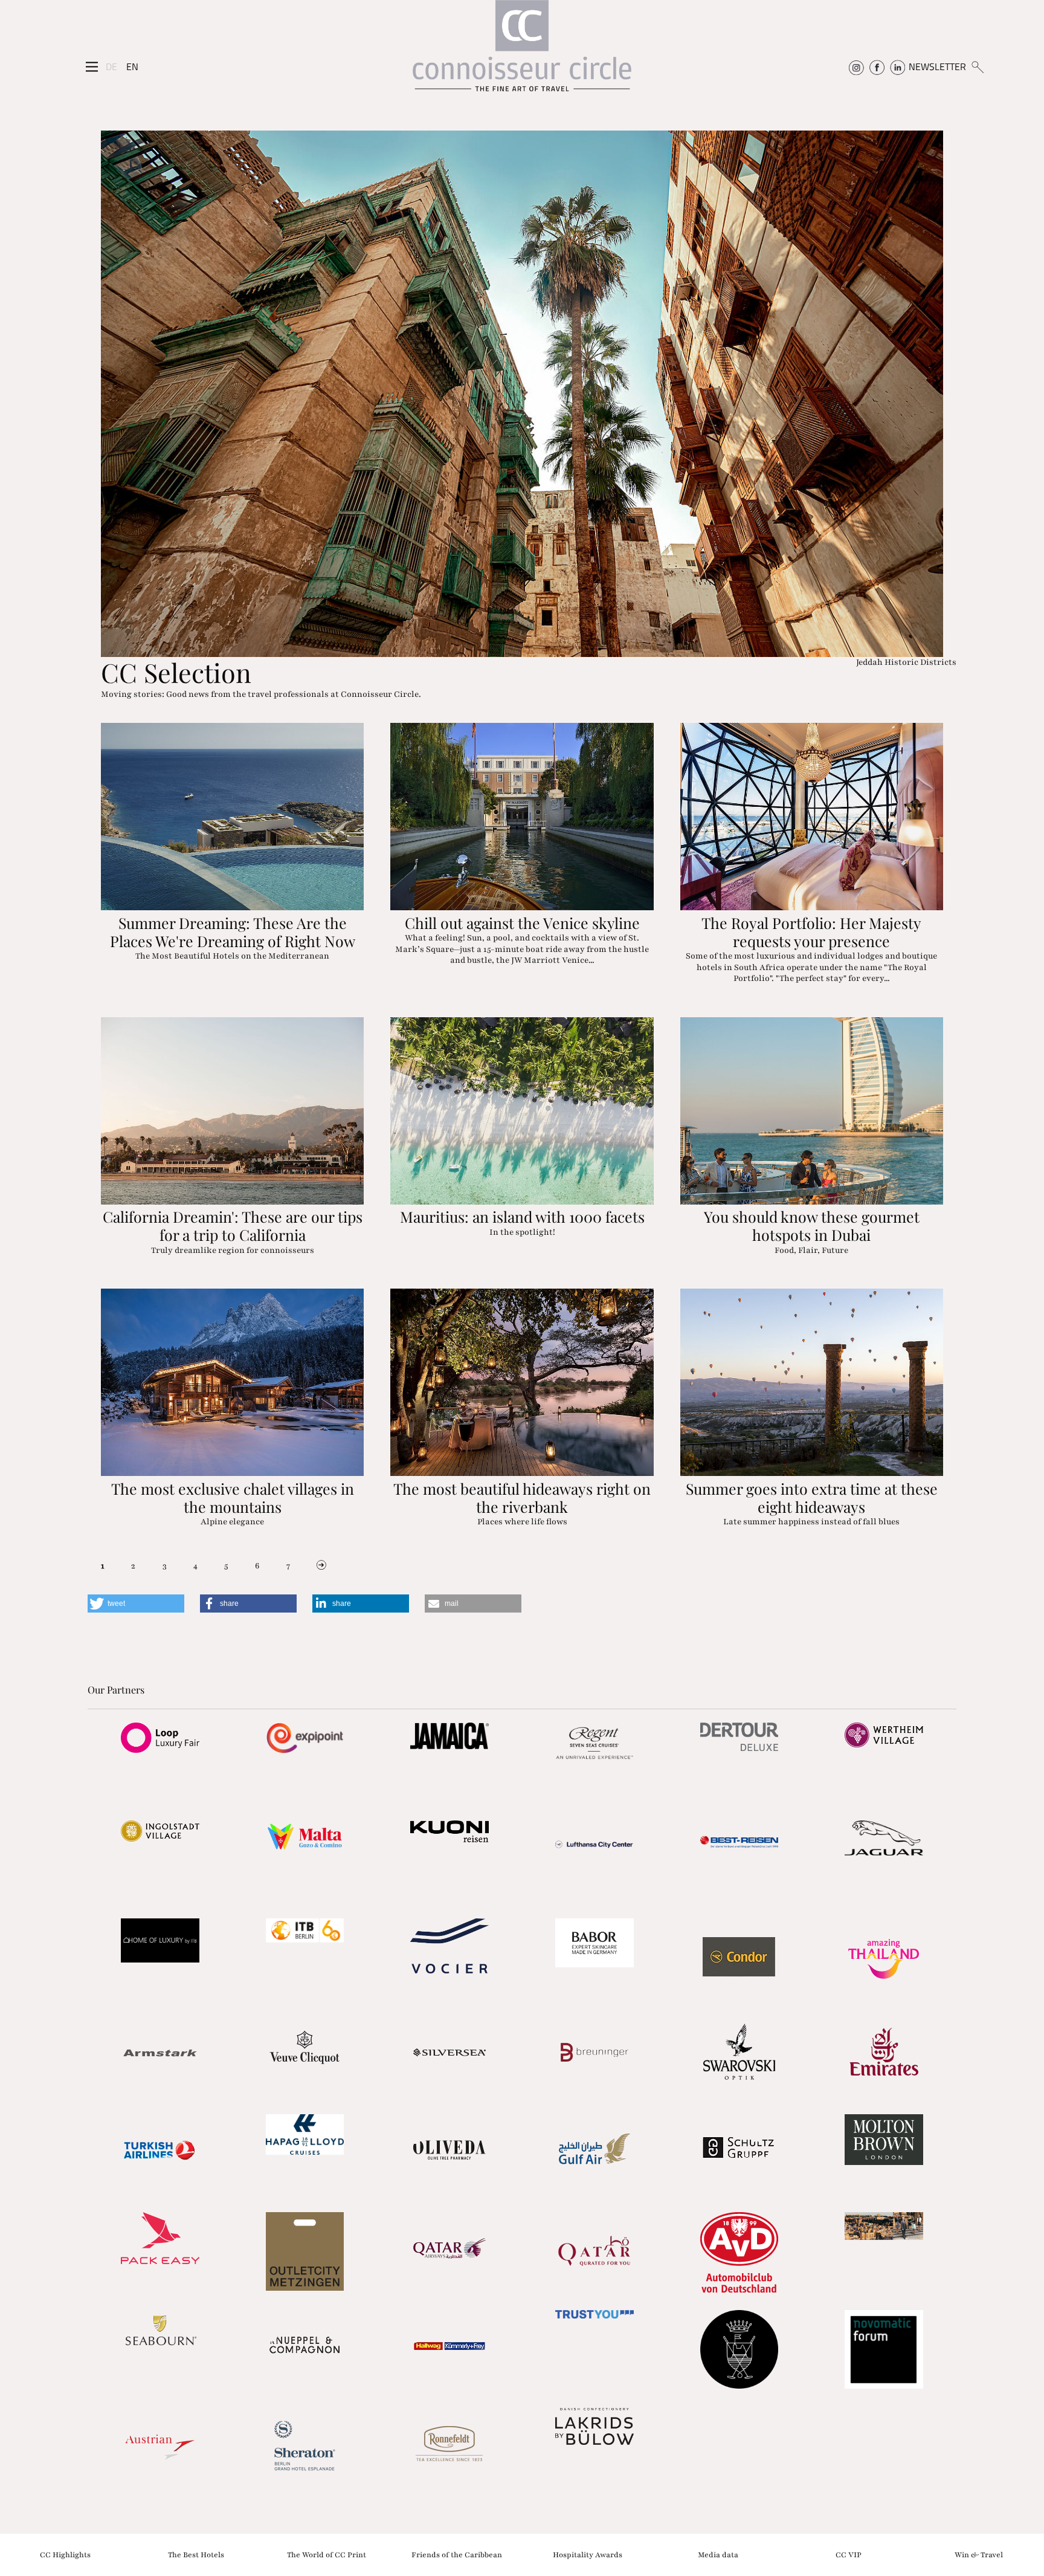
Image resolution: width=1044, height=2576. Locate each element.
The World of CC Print (327, 2554)
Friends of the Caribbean (457, 2554)
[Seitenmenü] (92, 67)
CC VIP (849, 2554)
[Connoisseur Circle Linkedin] (897, 66)
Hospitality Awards (588, 2554)
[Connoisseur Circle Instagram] (856, 66)
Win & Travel (979, 2554)
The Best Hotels (196, 2554)
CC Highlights (65, 2554)
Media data (718, 2554)
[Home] (522, 52)
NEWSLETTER (937, 66)
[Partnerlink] (160, 1738)
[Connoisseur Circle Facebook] (877, 66)
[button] (136, 1604)
